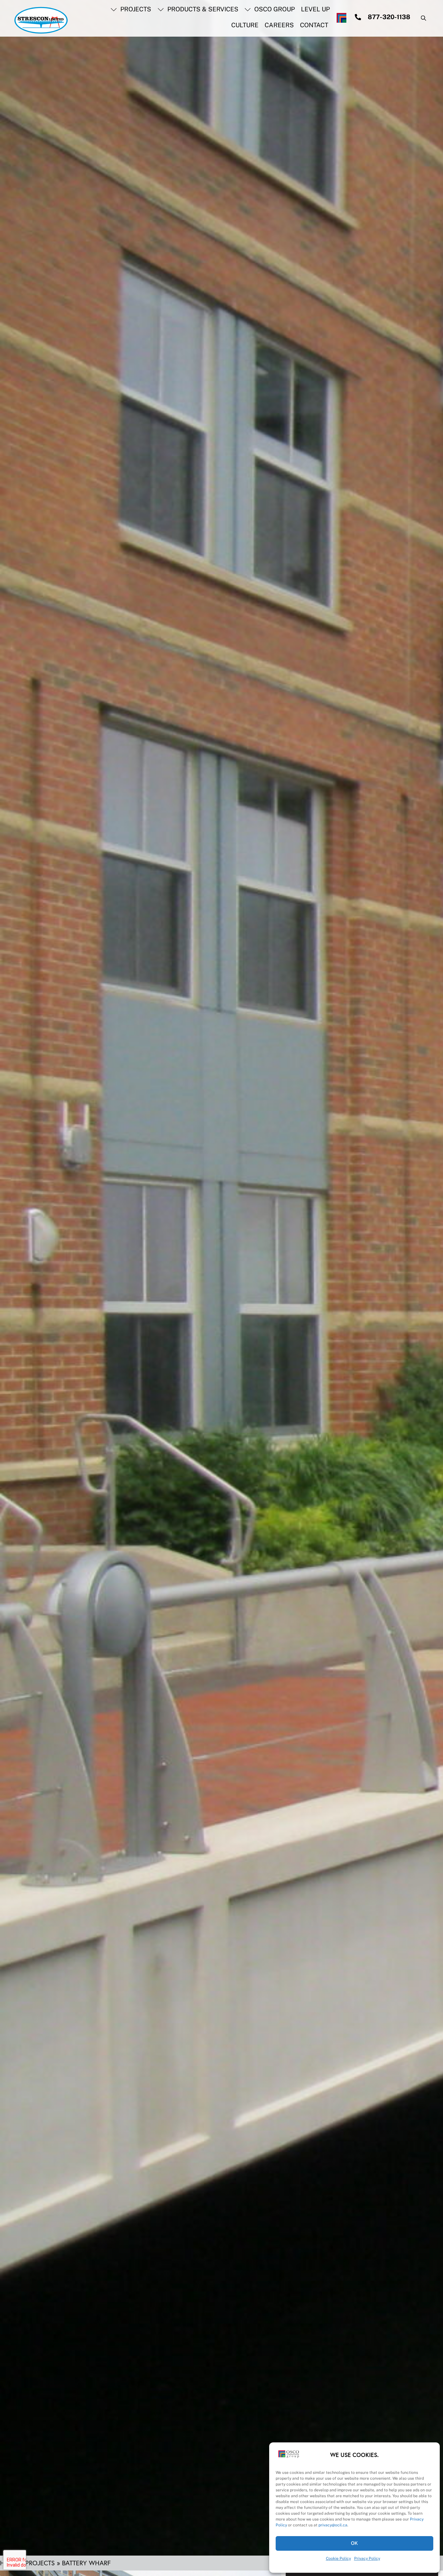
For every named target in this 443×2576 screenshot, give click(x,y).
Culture (245, 25)
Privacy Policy (367, 2558)
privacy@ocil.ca (333, 2525)
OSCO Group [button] (274, 9)
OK (355, 2543)
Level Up (315, 9)
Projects (135, 9)
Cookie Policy (338, 2558)
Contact (314, 25)
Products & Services (202, 9)
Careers (279, 25)
